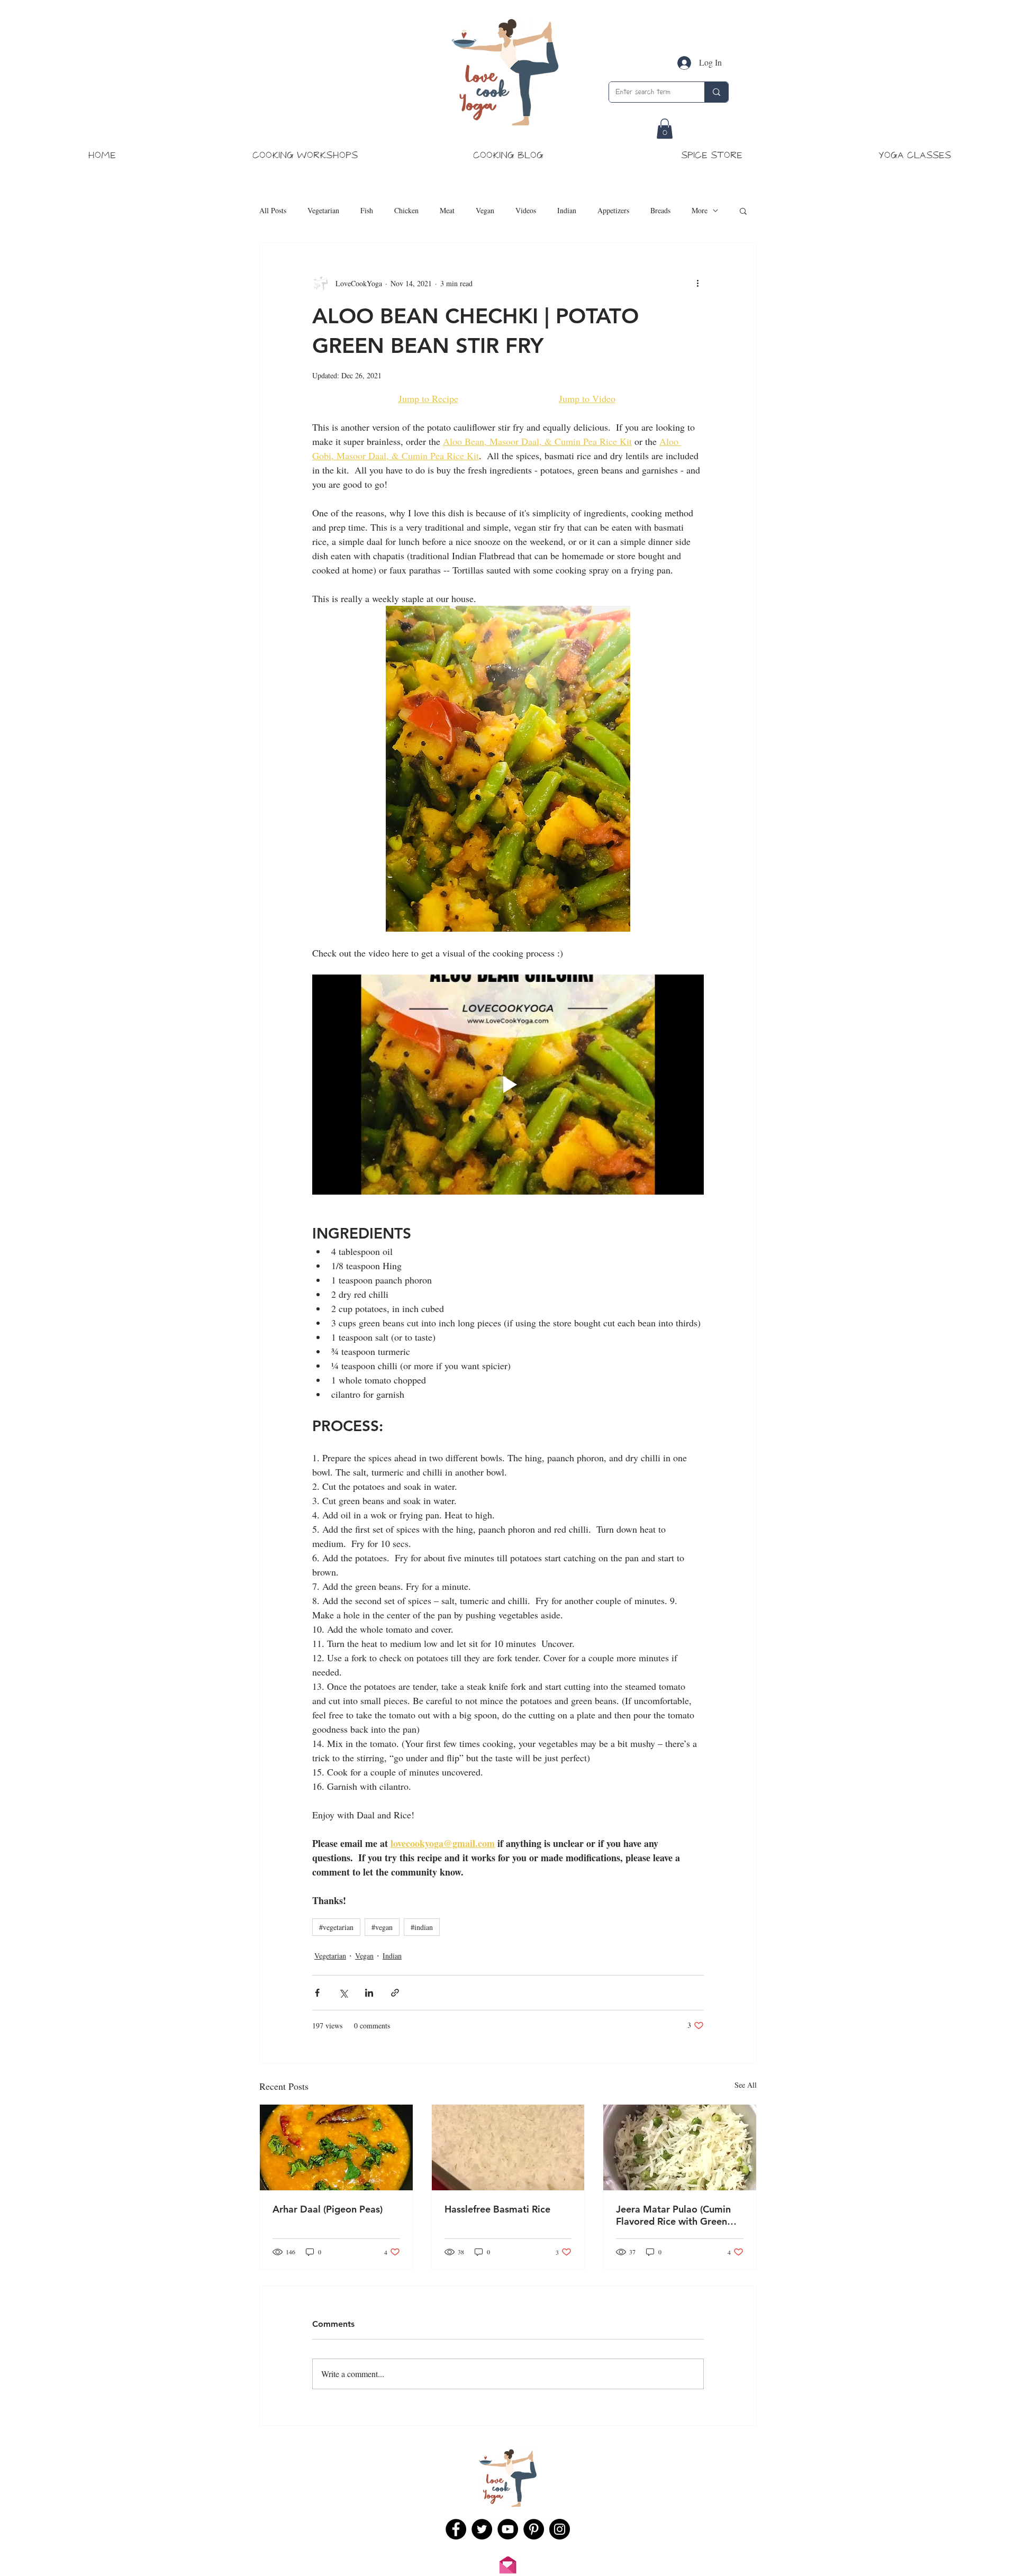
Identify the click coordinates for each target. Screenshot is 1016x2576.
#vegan (382, 1927)
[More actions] (697, 283)
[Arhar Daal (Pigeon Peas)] (336, 2147)
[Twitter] (482, 2529)
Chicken (406, 210)
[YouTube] (508, 2529)
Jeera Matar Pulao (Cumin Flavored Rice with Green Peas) (673, 2215)
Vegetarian (323, 210)
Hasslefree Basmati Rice (497, 2209)
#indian (422, 1927)
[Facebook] (456, 2529)
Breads (660, 210)
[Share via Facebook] (317, 1993)
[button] (665, 129)
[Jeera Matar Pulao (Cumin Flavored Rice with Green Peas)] (680, 2147)
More (700, 210)
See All (746, 2085)
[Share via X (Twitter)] (343, 1993)
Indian (567, 210)
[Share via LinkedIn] (369, 1993)
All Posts (273, 210)
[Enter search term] (716, 92)
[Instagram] (560, 2529)
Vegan (485, 210)
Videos (526, 210)
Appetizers (613, 210)
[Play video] (508, 1085)
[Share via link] (395, 1993)
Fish (367, 210)
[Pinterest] (534, 2529)
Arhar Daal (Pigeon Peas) (328, 2209)
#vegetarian (336, 1927)
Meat (447, 210)
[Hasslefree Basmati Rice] (508, 2147)
